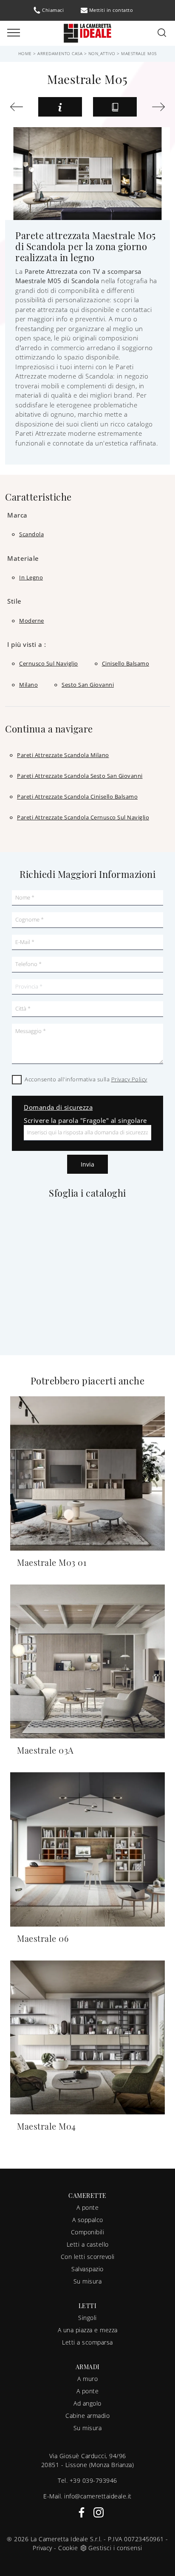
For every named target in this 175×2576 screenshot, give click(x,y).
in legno (31, 577)
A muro (87, 2379)
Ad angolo (87, 2403)
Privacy (42, 2548)
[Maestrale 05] (19, 107)
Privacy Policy (129, 1079)
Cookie (68, 2548)
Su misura (88, 2281)
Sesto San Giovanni (88, 685)
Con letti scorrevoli (88, 2257)
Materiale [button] (23, 558)
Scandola (31, 534)
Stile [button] (14, 601)
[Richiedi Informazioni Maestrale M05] (60, 107)
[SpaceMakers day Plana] (156, 107)
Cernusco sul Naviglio (49, 663)
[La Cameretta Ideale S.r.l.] (87, 32)
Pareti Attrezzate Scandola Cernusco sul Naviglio (83, 817)
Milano (28, 685)
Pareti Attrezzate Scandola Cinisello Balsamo (77, 796)
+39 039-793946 (93, 2480)
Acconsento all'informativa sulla (86, 1079)
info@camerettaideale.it (98, 2496)
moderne (32, 621)
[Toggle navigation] (14, 33)
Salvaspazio (87, 2269)
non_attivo (102, 53)
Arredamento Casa (60, 53)
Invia (87, 1164)
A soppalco (88, 2220)
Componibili (88, 2232)
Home (25, 53)
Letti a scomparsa (87, 2342)
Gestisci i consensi (115, 2548)
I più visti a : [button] (27, 644)
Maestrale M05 (139, 53)
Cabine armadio (87, 2416)
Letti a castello (88, 2244)
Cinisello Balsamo (126, 663)
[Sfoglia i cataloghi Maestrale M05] (115, 107)
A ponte (88, 2207)
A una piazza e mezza (88, 2330)
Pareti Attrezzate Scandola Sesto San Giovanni (80, 776)
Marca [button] (17, 515)
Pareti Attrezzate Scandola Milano (63, 755)
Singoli (87, 2318)
